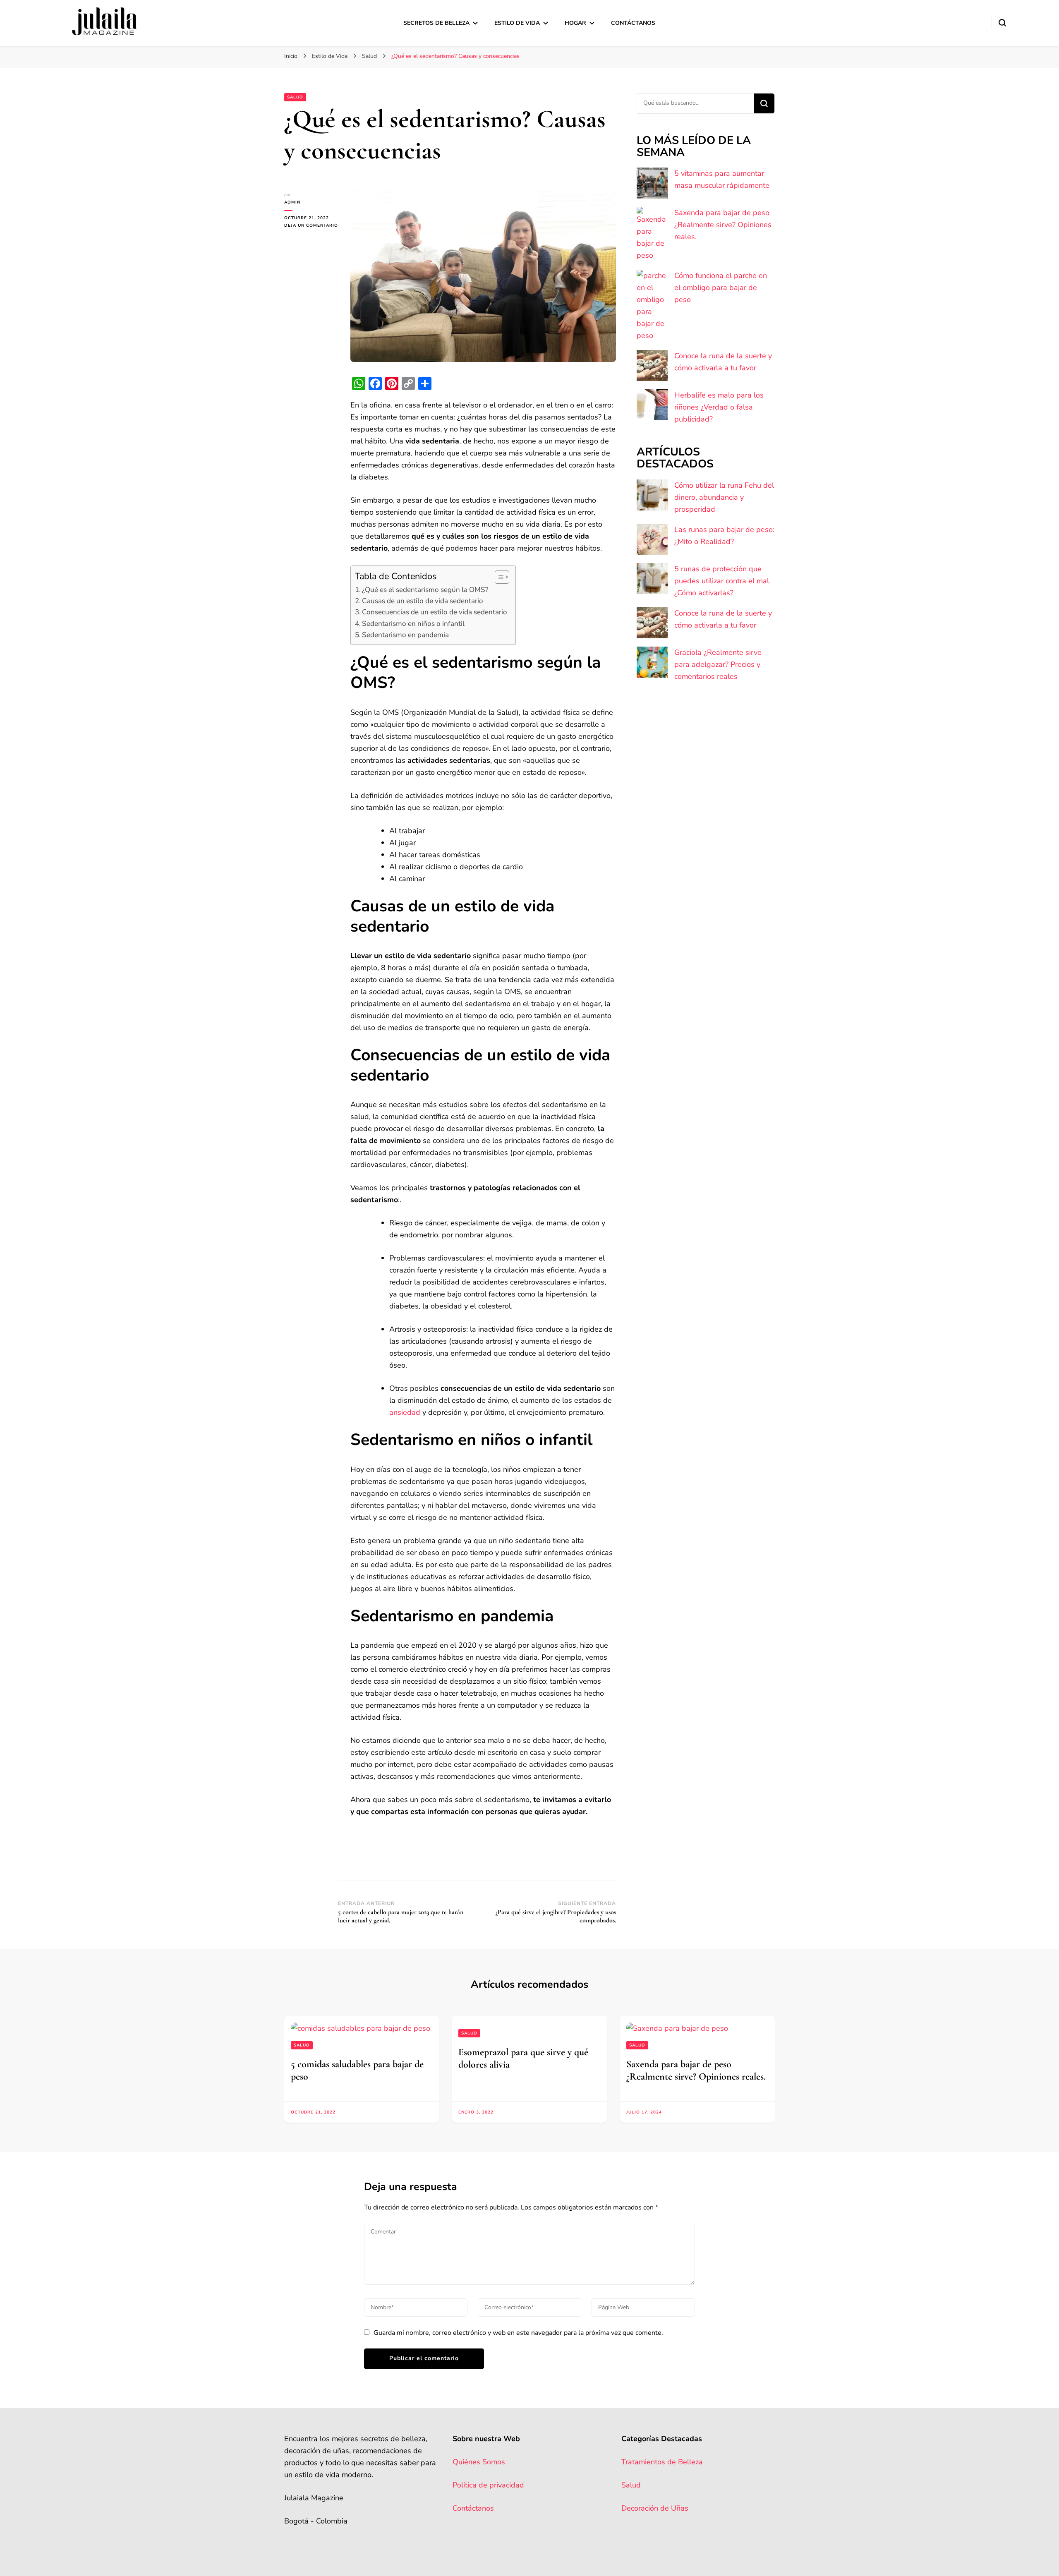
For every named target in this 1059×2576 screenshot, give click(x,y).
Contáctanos (633, 23)
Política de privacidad (488, 2485)
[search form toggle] (1002, 23)
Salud (295, 97)
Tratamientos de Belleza (662, 2462)
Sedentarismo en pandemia (405, 635)
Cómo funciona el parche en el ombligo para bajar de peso (721, 288)
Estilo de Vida (517, 23)
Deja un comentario (311, 226)
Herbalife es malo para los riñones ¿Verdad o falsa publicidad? (719, 407)
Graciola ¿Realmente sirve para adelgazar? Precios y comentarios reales (718, 664)
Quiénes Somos (479, 2462)
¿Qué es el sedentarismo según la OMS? (425, 590)
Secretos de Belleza (436, 23)
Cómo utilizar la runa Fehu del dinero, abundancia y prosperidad (724, 497)
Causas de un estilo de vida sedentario (423, 601)
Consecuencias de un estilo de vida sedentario (435, 612)
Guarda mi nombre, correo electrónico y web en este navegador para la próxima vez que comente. (518, 2333)
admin (292, 202)
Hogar (575, 23)
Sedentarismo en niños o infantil (413, 624)
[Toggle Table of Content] (498, 577)
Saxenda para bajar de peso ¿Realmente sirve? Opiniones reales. (723, 225)
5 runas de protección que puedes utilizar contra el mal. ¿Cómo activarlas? (722, 581)
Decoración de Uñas (655, 2508)
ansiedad (405, 1412)
